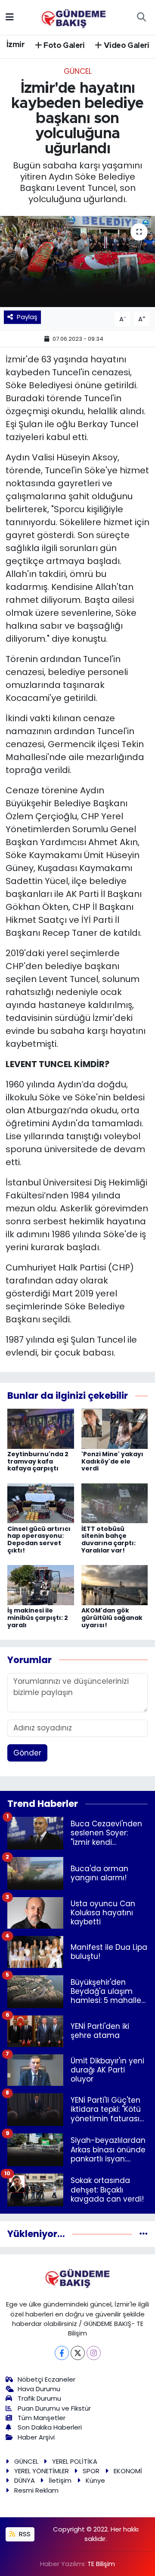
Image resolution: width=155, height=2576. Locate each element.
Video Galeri (126, 46)
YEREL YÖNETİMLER (42, 2471)
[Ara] (141, 17)
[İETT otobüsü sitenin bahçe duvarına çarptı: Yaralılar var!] (115, 1503)
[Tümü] (144, 2234)
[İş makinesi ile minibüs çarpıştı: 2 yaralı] (41, 1584)
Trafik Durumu (39, 2398)
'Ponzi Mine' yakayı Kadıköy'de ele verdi (112, 1461)
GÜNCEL (78, 71)
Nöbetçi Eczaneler (46, 2379)
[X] (78, 2353)
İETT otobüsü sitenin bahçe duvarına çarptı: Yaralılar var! (108, 1540)
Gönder (27, 1753)
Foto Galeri (63, 46)
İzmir (15, 45)
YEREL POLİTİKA (75, 2461)
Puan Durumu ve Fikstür (54, 2408)
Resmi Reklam (36, 2490)
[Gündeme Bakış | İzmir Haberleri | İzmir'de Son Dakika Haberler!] (74, 16)
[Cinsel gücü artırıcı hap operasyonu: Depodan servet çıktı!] (41, 1503)
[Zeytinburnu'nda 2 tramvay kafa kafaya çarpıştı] (41, 1428)
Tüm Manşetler (42, 2418)
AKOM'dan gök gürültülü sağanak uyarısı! (112, 1618)
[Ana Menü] (10, 17)
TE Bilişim (101, 2564)
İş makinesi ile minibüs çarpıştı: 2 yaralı (38, 1618)
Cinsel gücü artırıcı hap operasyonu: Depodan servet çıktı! (39, 1540)
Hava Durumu (39, 2389)
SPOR (91, 2471)
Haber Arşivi (36, 2437)
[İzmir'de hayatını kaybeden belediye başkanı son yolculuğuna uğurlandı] (77, 261)
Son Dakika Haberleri (50, 2427)
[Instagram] (94, 2353)
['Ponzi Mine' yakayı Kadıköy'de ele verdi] (115, 1428)
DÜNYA (25, 2480)
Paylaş (27, 317)
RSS (24, 2534)
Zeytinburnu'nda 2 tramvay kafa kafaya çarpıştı (38, 1461)
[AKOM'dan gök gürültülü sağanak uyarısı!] (115, 1584)
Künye (95, 2480)
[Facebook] (62, 2353)
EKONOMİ (128, 2471)
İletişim (60, 2480)
